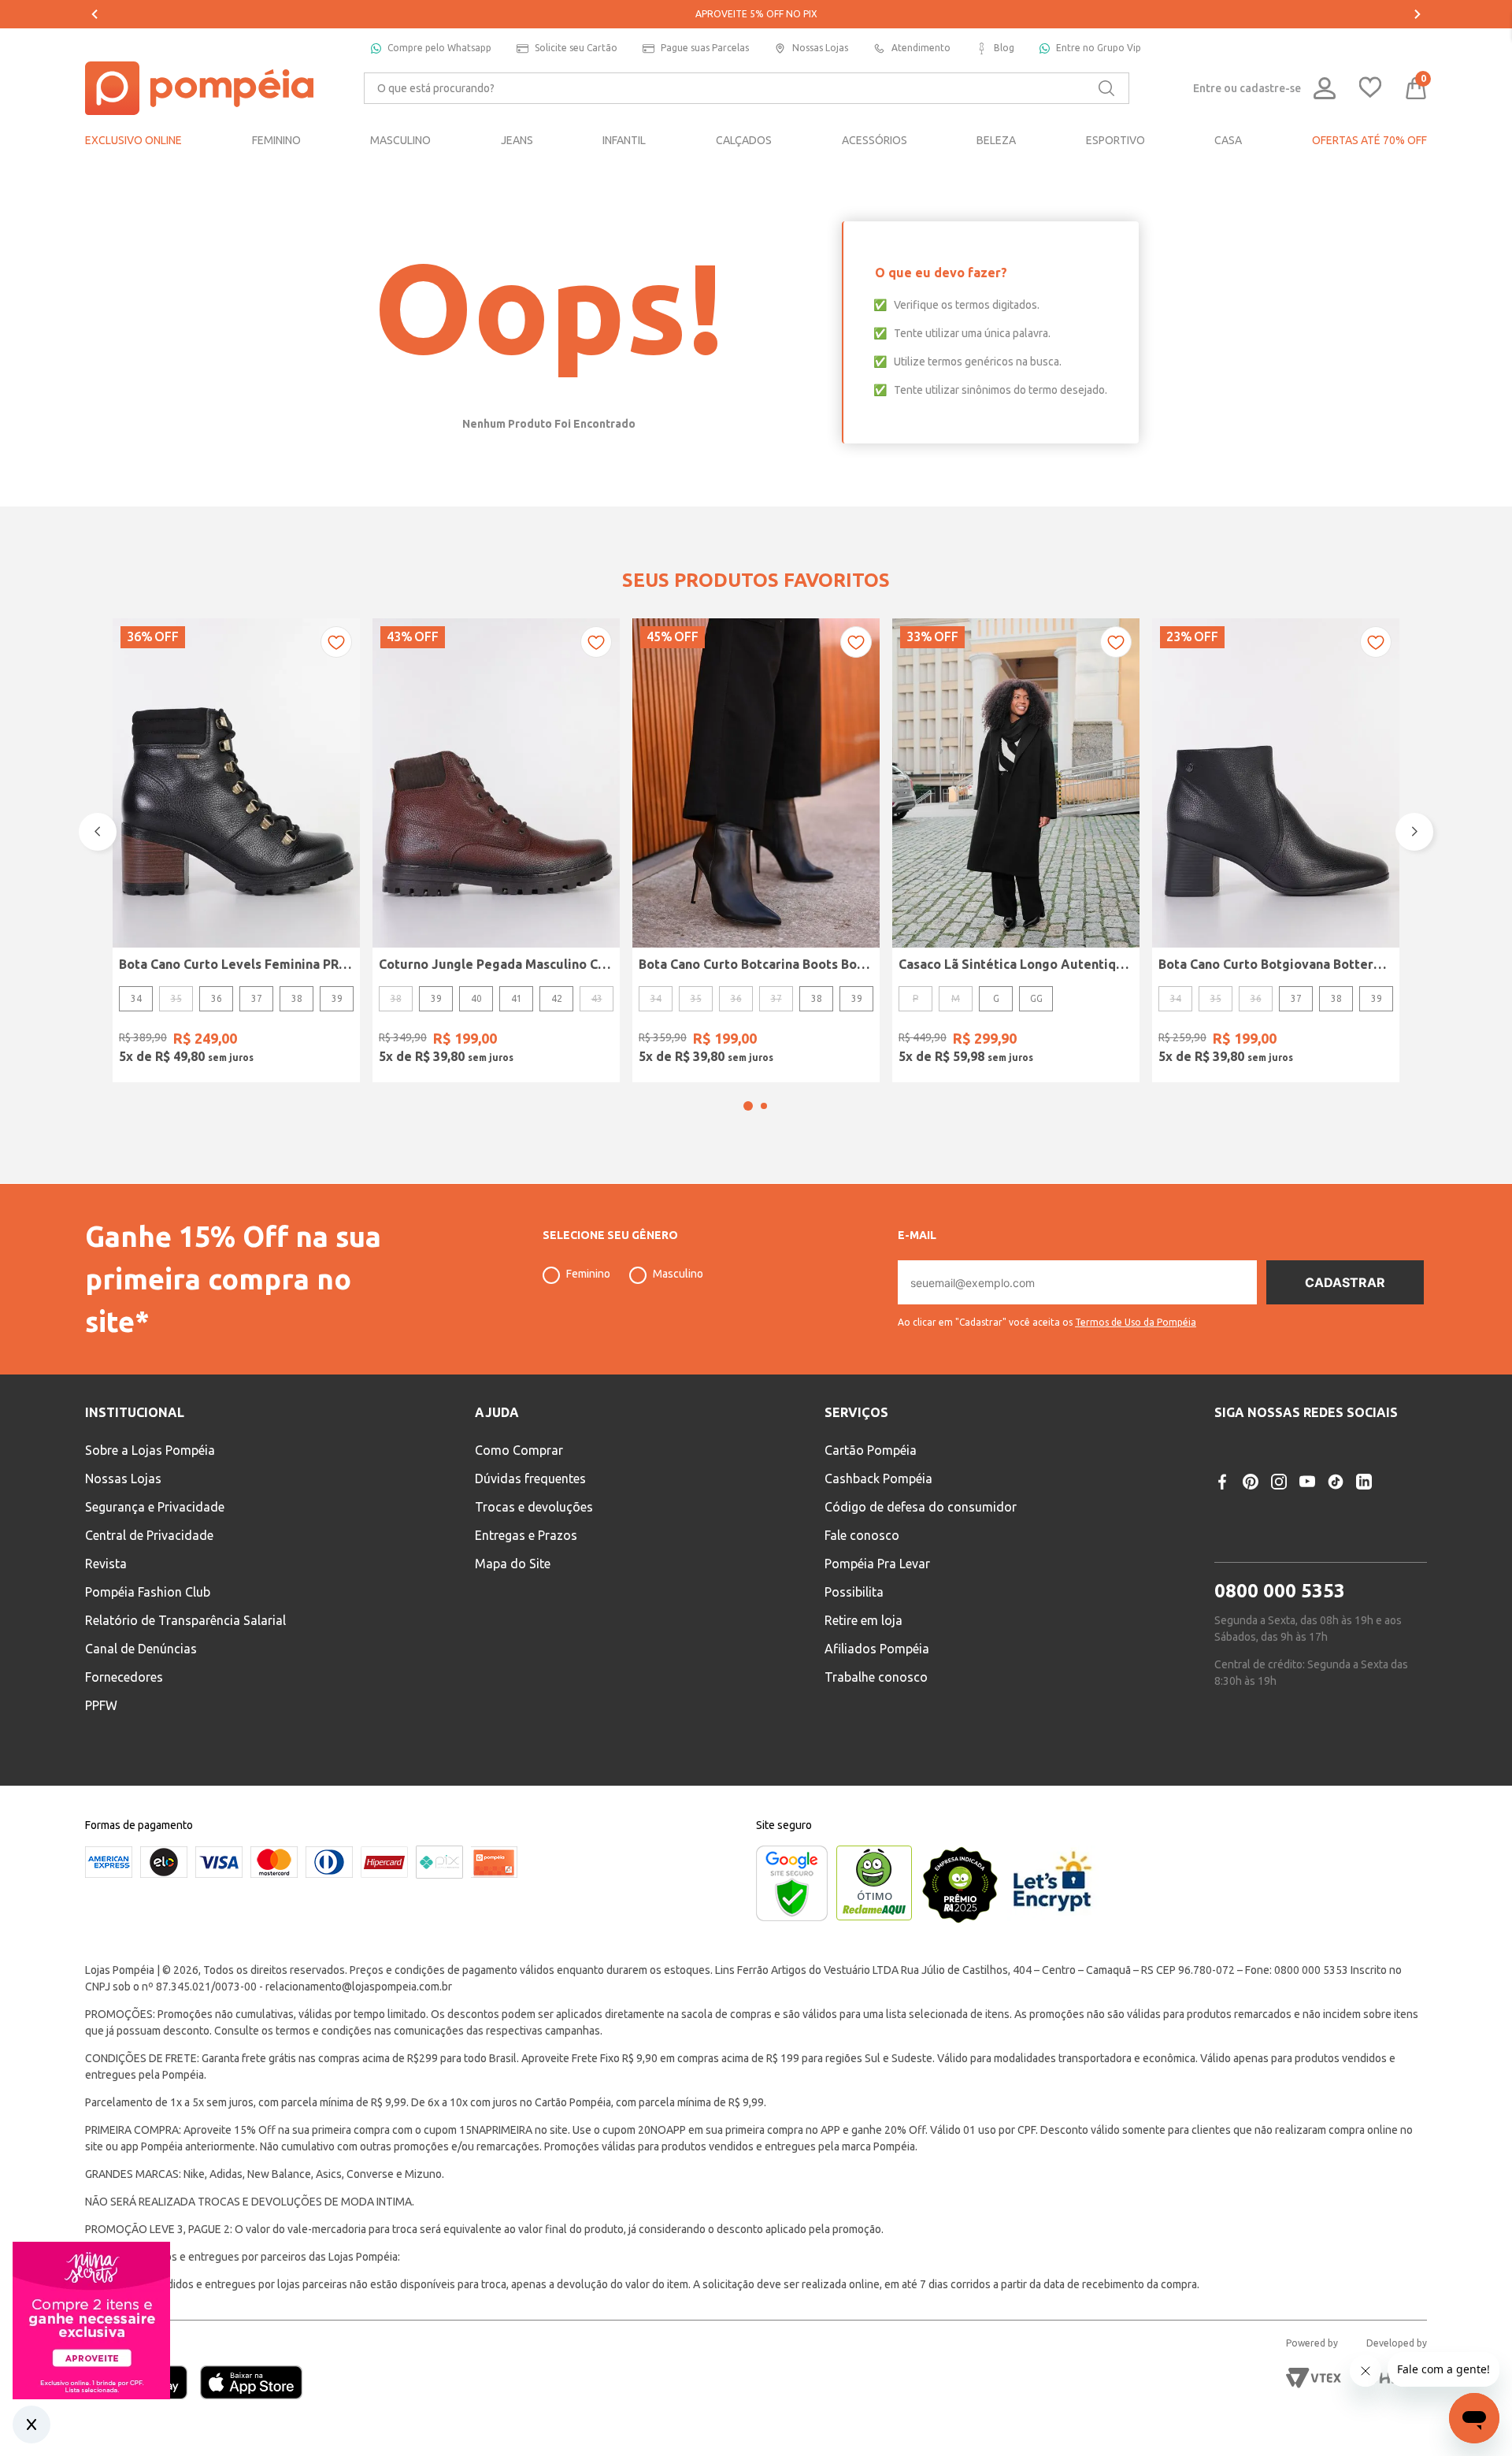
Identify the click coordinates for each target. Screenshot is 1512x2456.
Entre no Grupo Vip (1099, 48)
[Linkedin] (1364, 1482)
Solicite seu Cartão (576, 48)
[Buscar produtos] (1106, 88)
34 (136, 998)
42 (557, 998)
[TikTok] (1336, 1482)
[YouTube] (1307, 1482)
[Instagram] (1279, 1482)
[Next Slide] (1417, 14)
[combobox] (747, 88)
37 (257, 998)
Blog (1004, 48)
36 (217, 998)
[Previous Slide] (94, 14)
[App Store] (251, 2384)
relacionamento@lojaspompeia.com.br (359, 1987)
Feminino (588, 1274)
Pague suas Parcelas (705, 48)
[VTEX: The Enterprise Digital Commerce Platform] (1314, 2378)
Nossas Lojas (820, 48)
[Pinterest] (1251, 1482)
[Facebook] (1222, 1482)
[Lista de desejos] (1370, 89)
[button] (748, 1106)
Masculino (678, 1274)
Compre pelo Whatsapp (439, 48)
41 (517, 998)
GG (1036, 998)
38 (297, 998)
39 (337, 998)
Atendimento (921, 48)
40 (476, 998)
